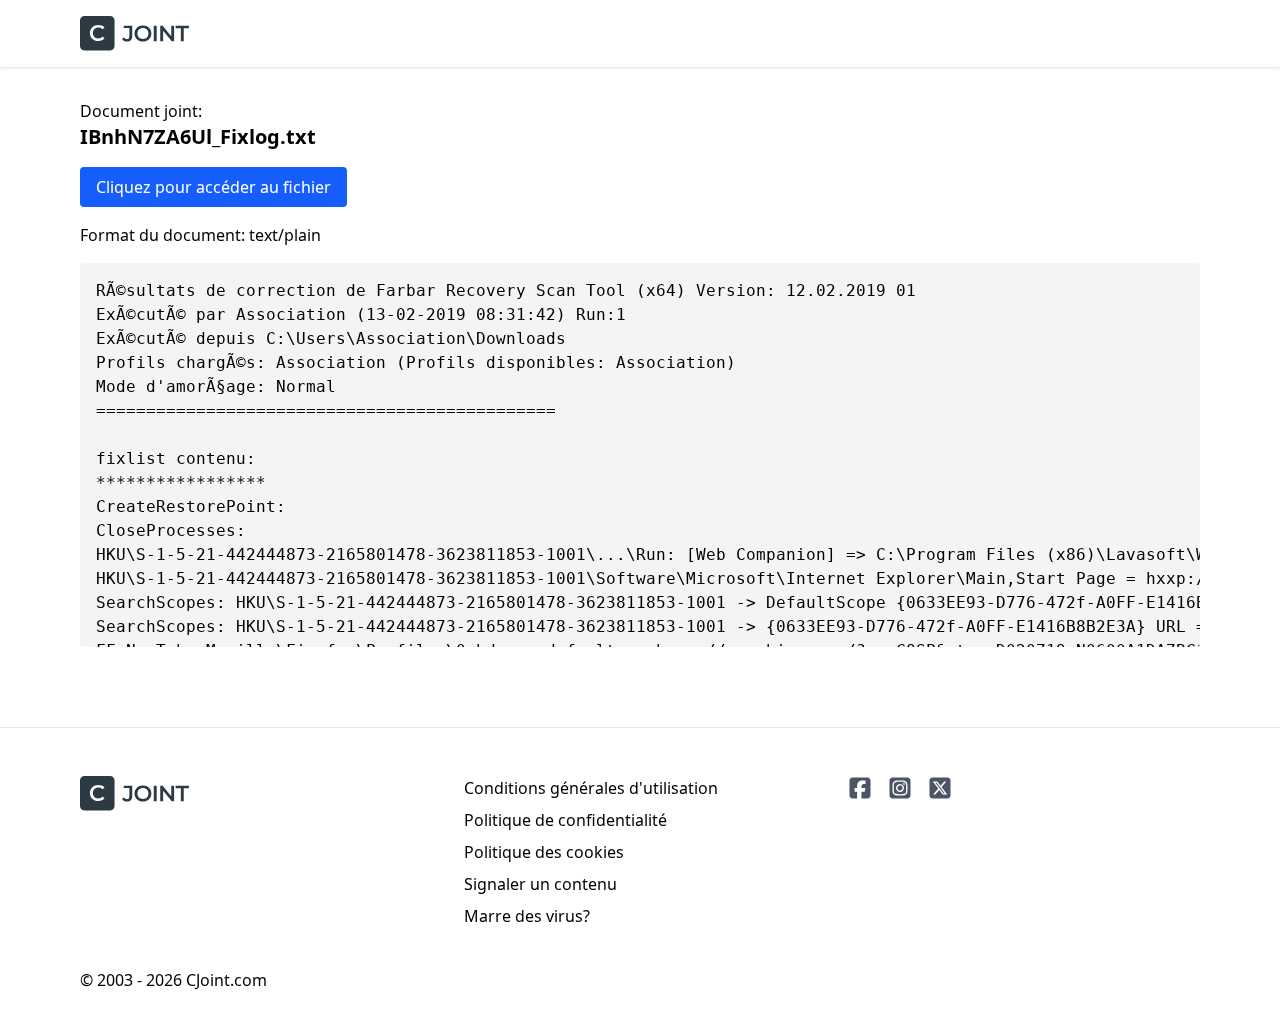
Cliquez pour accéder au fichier (213, 187)
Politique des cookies (544, 852)
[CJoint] (134, 793)
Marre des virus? (527, 916)
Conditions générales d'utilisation (591, 788)
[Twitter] (940, 788)
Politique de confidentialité (565, 820)
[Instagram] (900, 788)
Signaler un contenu (540, 884)
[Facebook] (860, 788)
